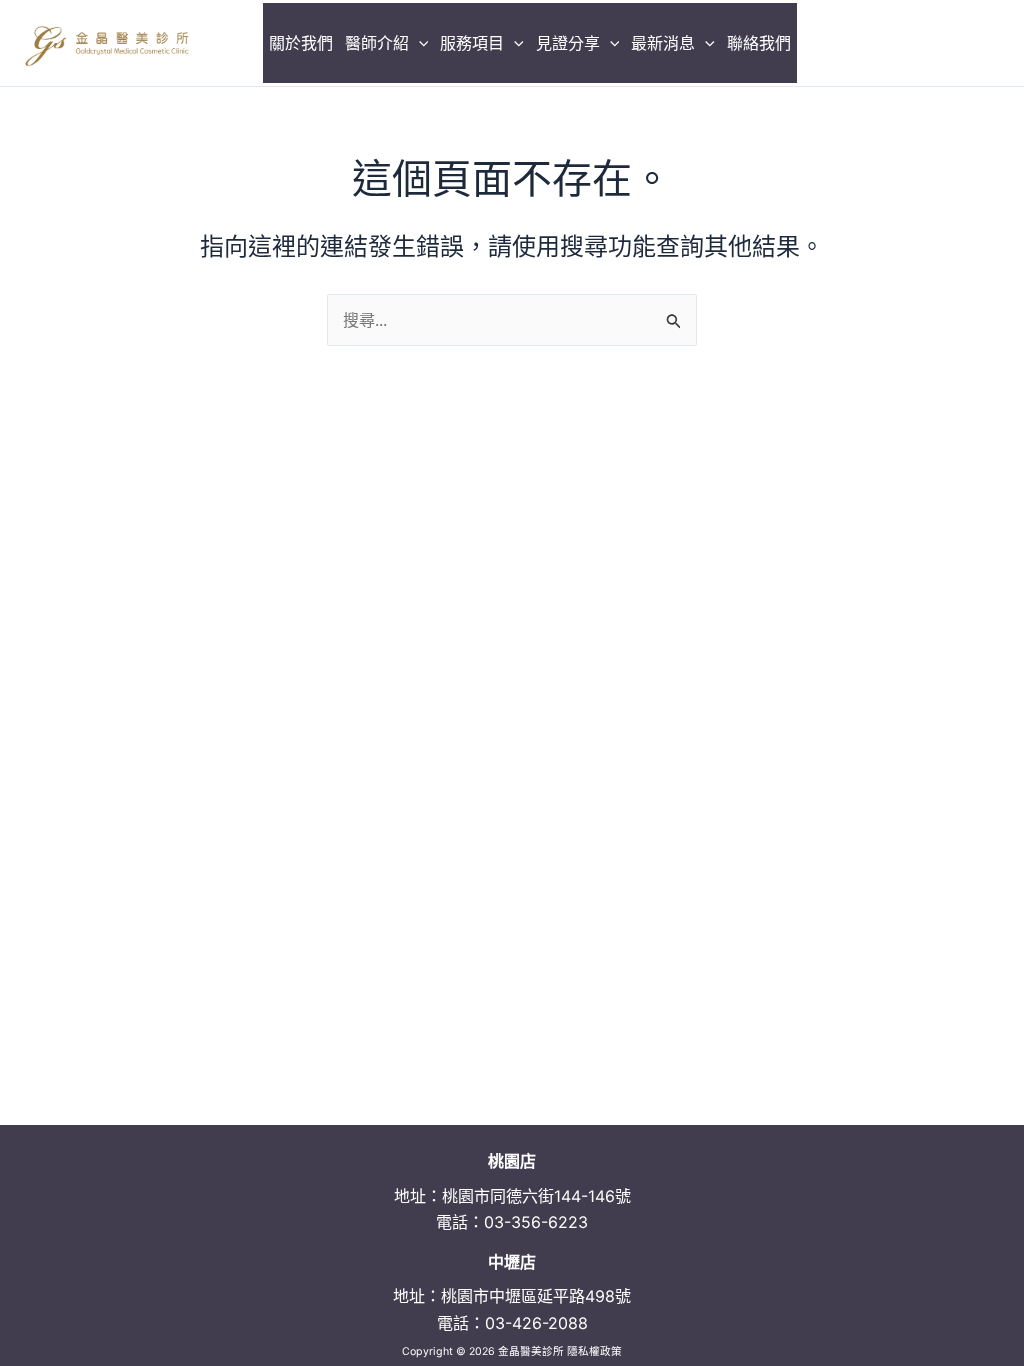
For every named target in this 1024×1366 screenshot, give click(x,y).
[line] (988, 42)
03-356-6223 (536, 1222)
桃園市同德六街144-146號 (536, 1196)
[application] (419, 43)
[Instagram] (945, 42)
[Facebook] (902, 42)
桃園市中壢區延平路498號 (536, 1296)
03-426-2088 (536, 1323)
